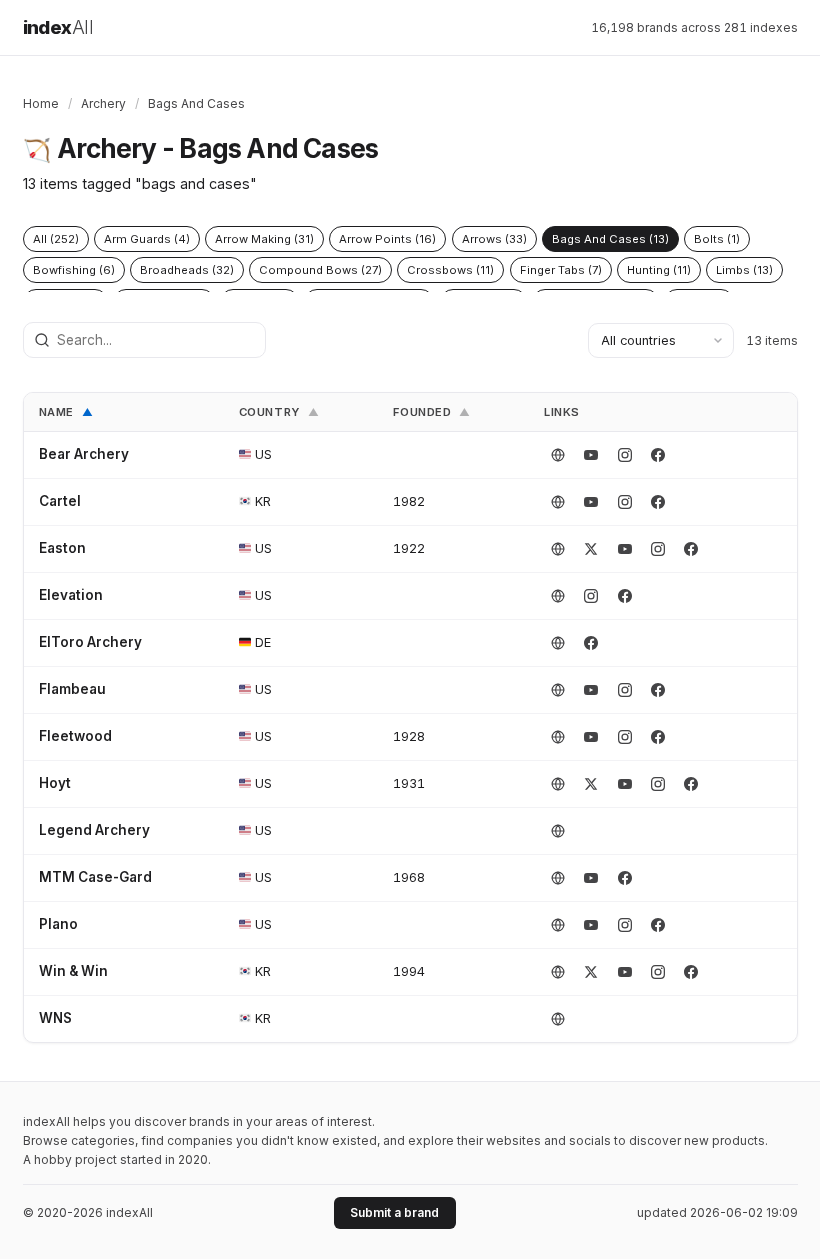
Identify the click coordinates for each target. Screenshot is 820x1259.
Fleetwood (75, 736)
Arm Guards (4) (147, 239)
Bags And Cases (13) (610, 239)
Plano (58, 924)
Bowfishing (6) (74, 270)
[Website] (558, 455)
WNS (55, 1018)
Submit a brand (394, 1212)
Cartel (60, 501)
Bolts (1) (717, 239)
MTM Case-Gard (95, 877)
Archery (103, 103)
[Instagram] (625, 455)
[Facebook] (658, 455)
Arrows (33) (494, 239)
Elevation (71, 595)
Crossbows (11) (450, 270)
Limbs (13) (744, 270)
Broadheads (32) (187, 270)
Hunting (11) (659, 270)
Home (41, 103)
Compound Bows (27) (320, 270)
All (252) (56, 239)
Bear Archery (84, 454)
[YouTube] (591, 455)
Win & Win (73, 971)
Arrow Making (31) (264, 239)
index (58, 27)
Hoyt (55, 783)
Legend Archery (94, 830)
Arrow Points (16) (387, 239)
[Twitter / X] (591, 549)
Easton (62, 548)
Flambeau (72, 689)
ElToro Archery (90, 642)
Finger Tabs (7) (561, 270)
